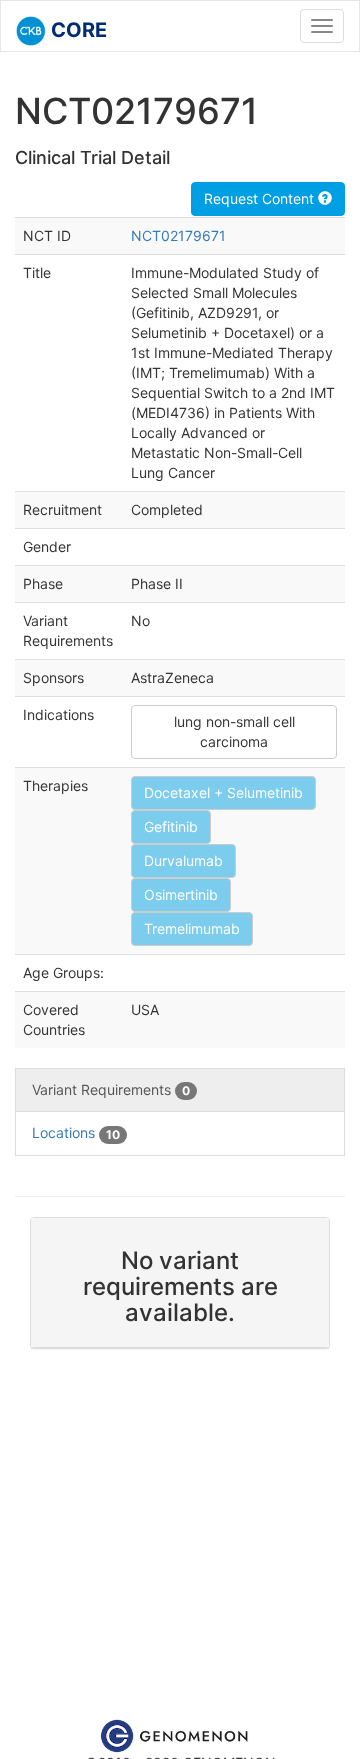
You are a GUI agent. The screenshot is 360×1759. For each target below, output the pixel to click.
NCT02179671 (178, 235)
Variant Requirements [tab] (111, 1089)
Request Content (261, 198)
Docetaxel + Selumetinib (223, 792)
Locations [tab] (76, 1132)
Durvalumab (183, 860)
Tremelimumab (192, 928)
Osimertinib (181, 894)
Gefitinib (171, 826)
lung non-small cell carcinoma (234, 731)
